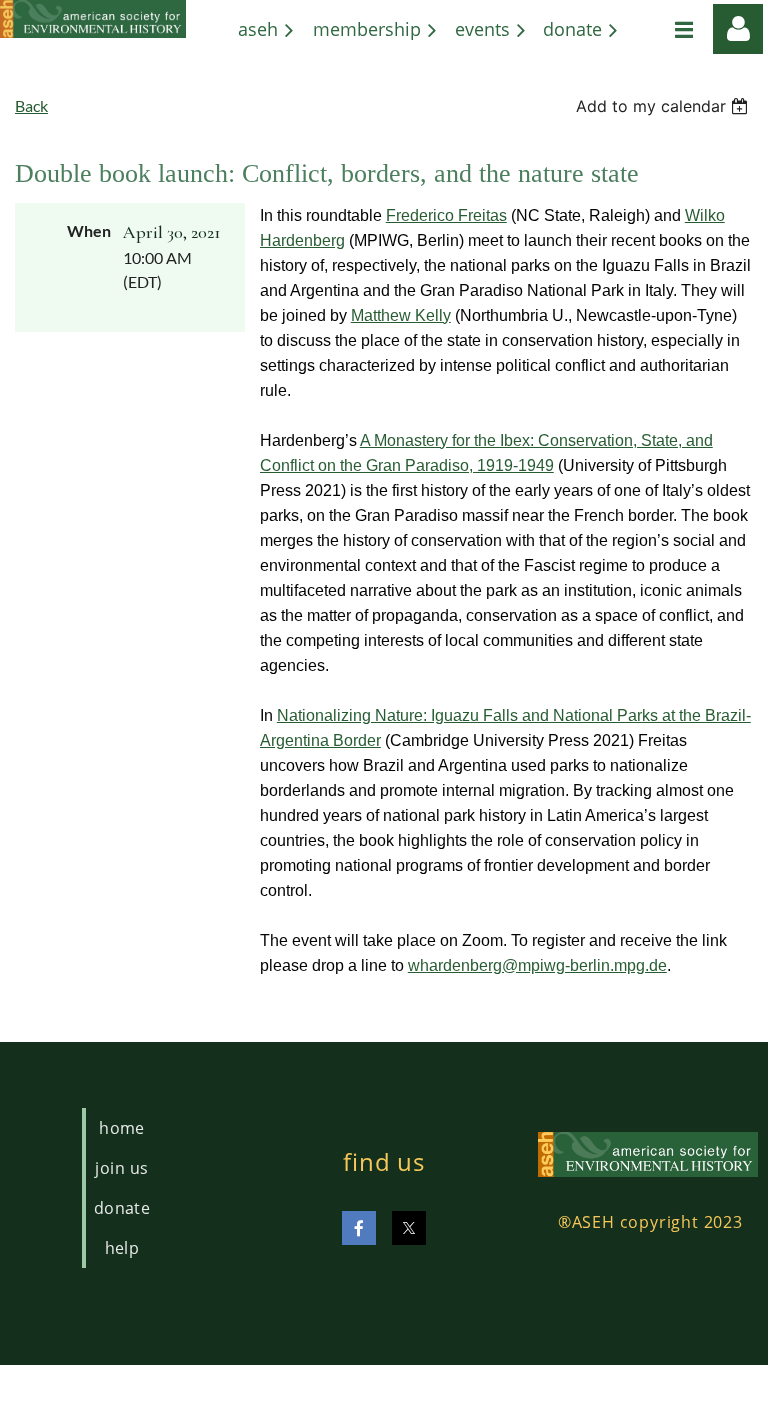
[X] (409, 1228)
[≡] (663, 29)
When (89, 230)
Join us (121, 1168)
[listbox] (664, 106)
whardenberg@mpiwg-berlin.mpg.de (537, 965)
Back (31, 105)
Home (122, 1128)
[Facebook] (359, 1228)
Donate (122, 1208)
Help (122, 1248)
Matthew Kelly (401, 315)
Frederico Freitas (446, 215)
